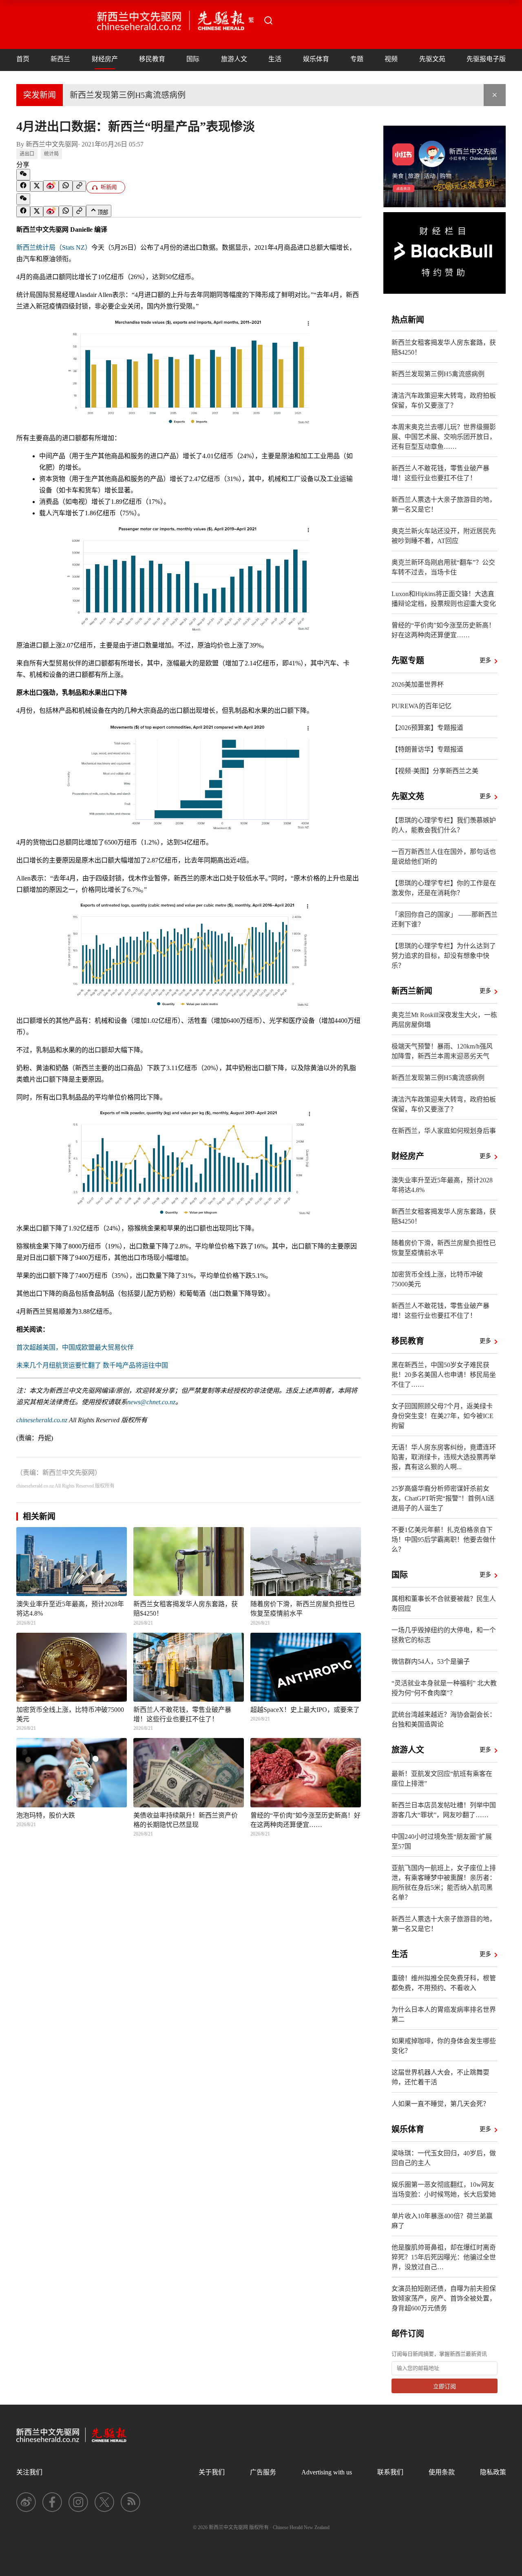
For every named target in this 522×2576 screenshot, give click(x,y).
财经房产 (105, 59)
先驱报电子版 (486, 59)
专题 (357, 59)
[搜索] (268, 20)
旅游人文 (234, 59)
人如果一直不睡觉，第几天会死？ (440, 2104)
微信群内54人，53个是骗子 (431, 1662)
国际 (193, 59)
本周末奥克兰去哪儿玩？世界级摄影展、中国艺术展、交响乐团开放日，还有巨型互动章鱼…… (444, 437)
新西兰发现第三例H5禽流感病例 (128, 95)
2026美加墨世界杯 (418, 684)
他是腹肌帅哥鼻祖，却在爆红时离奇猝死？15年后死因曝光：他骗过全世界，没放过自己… (444, 2257)
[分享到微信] (23, 175)
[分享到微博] (51, 186)
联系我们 (390, 2472)
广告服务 (263, 2472)
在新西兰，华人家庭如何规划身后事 (444, 1131)
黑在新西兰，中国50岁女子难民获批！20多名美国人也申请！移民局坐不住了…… (444, 1375)
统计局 (51, 154)
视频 (391, 59)
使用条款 (442, 2472)
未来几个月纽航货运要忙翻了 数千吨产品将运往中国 (92, 1365)
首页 (23, 59)
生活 (275, 59)
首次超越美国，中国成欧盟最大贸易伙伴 (75, 1347)
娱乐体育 (316, 59)
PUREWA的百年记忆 (421, 706)
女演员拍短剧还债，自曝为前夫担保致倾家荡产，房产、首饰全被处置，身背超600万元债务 (444, 2298)
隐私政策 (493, 2472)
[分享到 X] (37, 186)
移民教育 (152, 59)
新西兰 (60, 59)
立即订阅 (445, 2386)
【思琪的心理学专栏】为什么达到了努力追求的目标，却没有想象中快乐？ (444, 956)
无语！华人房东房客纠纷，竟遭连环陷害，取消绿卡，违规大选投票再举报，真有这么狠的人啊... (444, 1457)
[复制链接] (79, 186)
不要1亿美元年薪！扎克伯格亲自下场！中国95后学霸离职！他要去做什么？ (444, 1540)
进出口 (27, 154)
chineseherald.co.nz (42, 1420)
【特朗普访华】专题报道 (427, 749)
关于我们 (212, 2472)
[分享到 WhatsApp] (66, 186)
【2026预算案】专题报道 (427, 728)
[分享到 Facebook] (23, 186)
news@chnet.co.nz (151, 1402)
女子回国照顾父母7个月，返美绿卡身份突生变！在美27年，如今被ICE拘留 (442, 1416)
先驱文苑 (432, 59)
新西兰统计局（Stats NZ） (54, 247)
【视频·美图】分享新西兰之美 (435, 771)
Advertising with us (327, 2472)
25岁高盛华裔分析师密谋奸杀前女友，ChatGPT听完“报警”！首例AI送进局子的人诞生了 (443, 1498)
